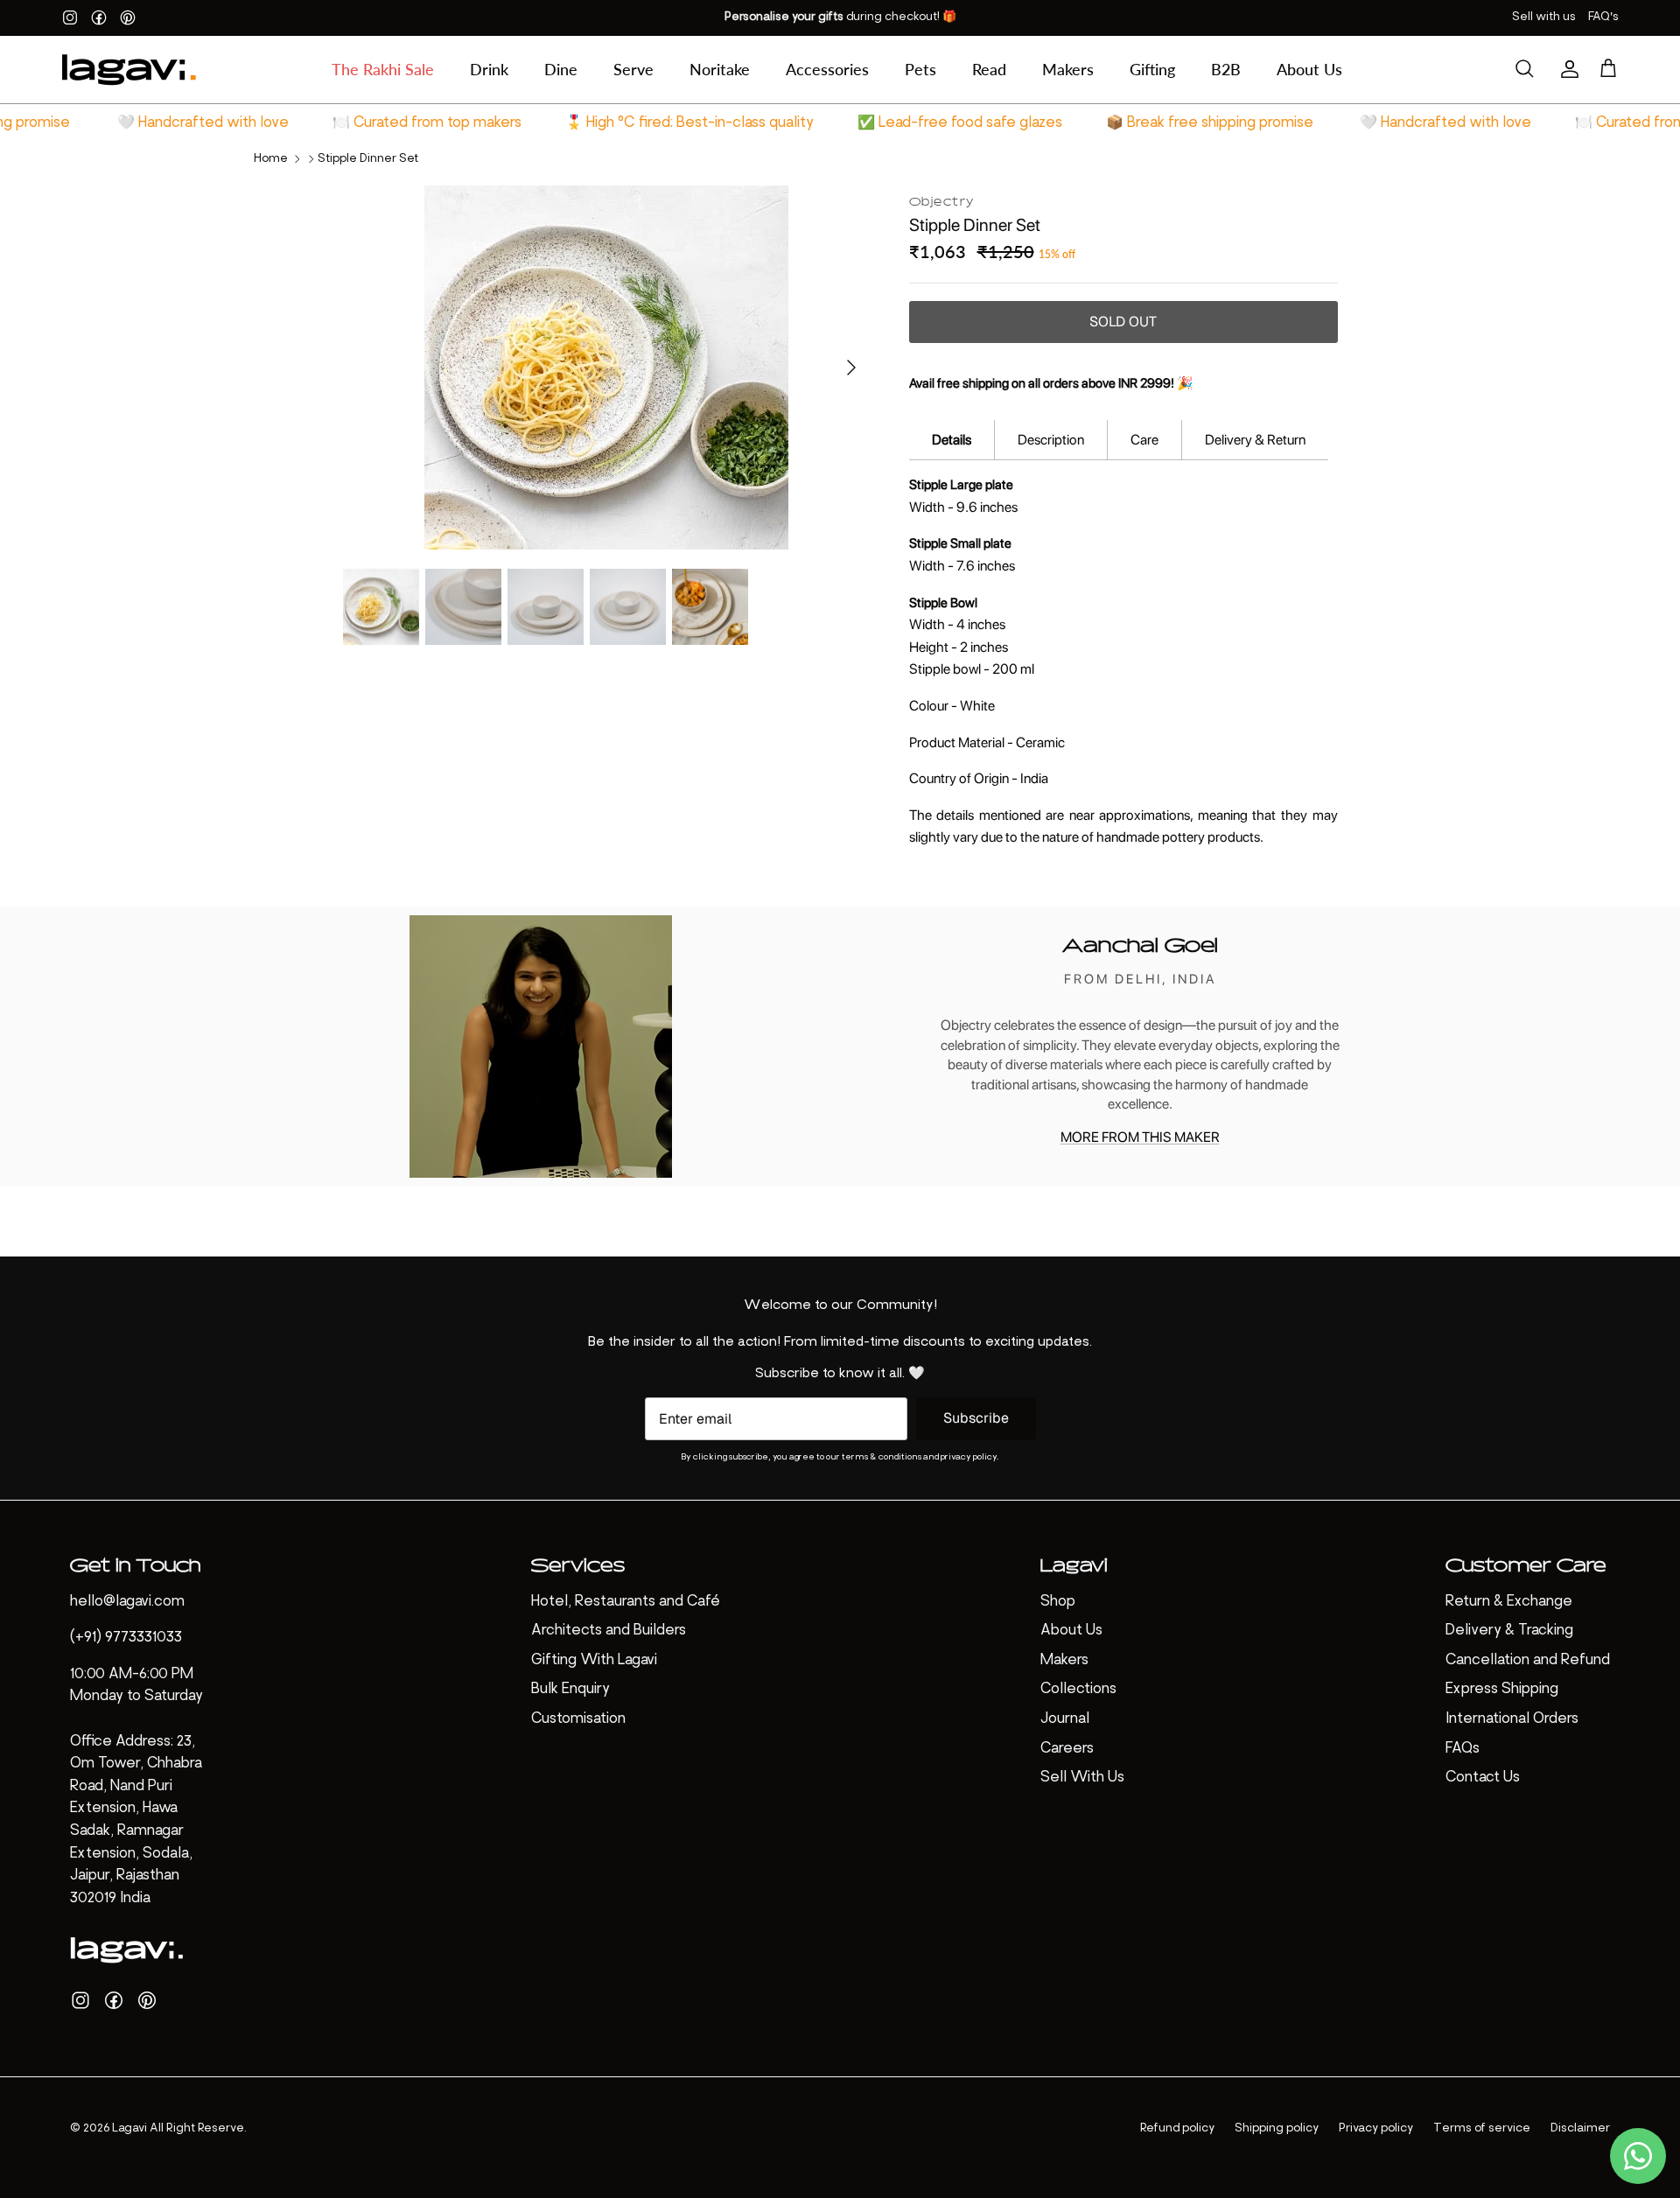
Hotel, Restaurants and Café (626, 1602)
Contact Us (1483, 1778)
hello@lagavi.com (127, 1602)
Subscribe (976, 1418)
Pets (920, 69)
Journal (1065, 1719)
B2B (1226, 69)
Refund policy (1177, 2128)
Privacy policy (1376, 2128)
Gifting (1152, 69)
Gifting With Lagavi (594, 1661)
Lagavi (129, 2128)
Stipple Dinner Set (368, 159)
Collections (1078, 1690)
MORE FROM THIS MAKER (1140, 1137)
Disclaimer (1580, 2128)
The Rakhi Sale (383, 69)
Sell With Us (1082, 1778)
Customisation (578, 1719)
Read (989, 69)
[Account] (1566, 69)
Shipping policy (1277, 2128)
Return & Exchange (1509, 1602)
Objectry (942, 200)
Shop (1058, 1602)
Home (271, 159)
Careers (1067, 1749)
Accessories (827, 69)
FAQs (1463, 1749)
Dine (561, 69)
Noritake (720, 69)
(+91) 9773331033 (126, 1638)
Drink (489, 69)
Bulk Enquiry (570, 1690)
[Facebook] (99, 17)
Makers (1068, 69)
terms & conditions (882, 1457)
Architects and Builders (609, 1631)
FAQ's (1603, 17)
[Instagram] (70, 17)
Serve (633, 69)
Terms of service (1482, 2128)
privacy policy (969, 1457)
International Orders (1512, 1719)
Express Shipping (1502, 1690)
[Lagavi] (129, 70)
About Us (1309, 69)
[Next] (851, 367)
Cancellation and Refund (1528, 1661)
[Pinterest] (128, 17)
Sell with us (1544, 17)
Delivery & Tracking (1509, 1631)
